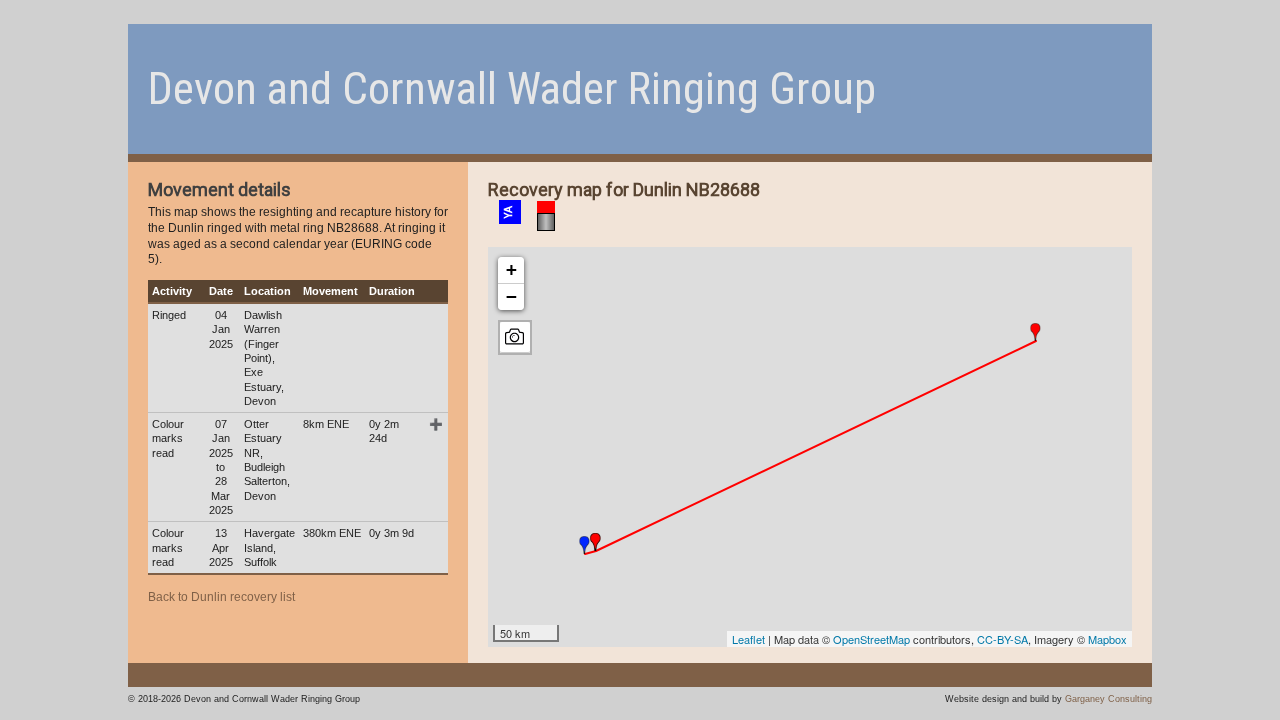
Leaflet (748, 639)
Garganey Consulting (1108, 698)
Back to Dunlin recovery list (221, 597)
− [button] (511, 296)
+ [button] (511, 269)
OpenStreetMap (871, 639)
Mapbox (1107, 639)
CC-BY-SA (1002, 639)
